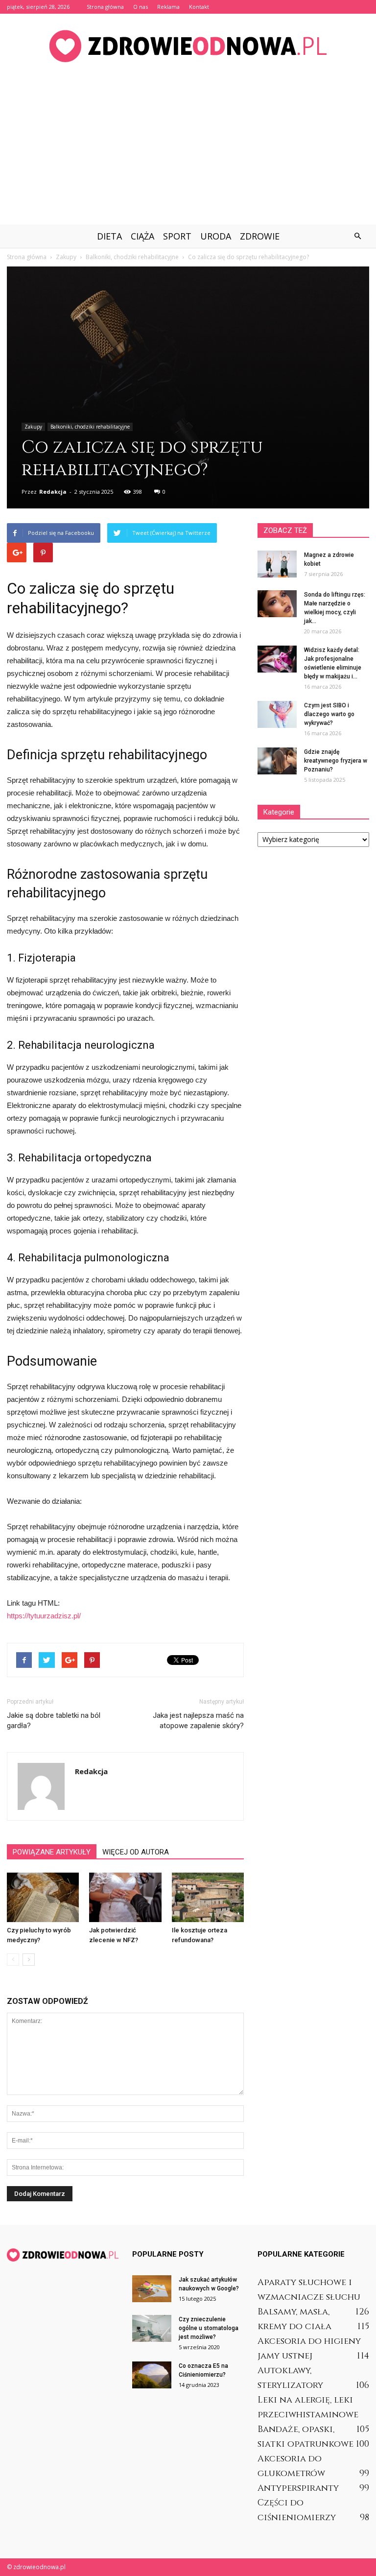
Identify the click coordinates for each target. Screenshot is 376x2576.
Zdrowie (260, 236)
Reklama (168, 7)
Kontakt (199, 7)
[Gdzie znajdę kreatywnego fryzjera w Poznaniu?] (277, 761)
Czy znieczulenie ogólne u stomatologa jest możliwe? (209, 2328)
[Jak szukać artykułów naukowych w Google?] (152, 2289)
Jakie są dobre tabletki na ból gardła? (54, 1721)
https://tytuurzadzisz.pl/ (44, 1616)
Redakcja (53, 492)
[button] (357, 236)
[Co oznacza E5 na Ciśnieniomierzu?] (152, 2375)
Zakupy (33, 427)
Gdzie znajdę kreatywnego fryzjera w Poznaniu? (336, 761)
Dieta (109, 236)
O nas (141, 7)
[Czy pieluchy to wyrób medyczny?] (43, 1897)
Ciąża (142, 236)
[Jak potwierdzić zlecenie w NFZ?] (125, 1897)
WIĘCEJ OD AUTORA (136, 1852)
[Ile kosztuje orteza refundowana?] (208, 1897)
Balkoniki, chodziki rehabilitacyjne (90, 427)
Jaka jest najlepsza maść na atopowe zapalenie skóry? (198, 1721)
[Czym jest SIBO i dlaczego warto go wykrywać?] (277, 714)
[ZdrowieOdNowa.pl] (188, 46)
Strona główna (105, 7)
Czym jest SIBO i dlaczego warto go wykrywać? (329, 714)
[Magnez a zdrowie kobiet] (277, 564)
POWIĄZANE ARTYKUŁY (52, 1852)
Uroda (216, 236)
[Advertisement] (188, 151)
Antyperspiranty (298, 2488)
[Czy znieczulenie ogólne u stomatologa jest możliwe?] (152, 2328)
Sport (177, 236)
